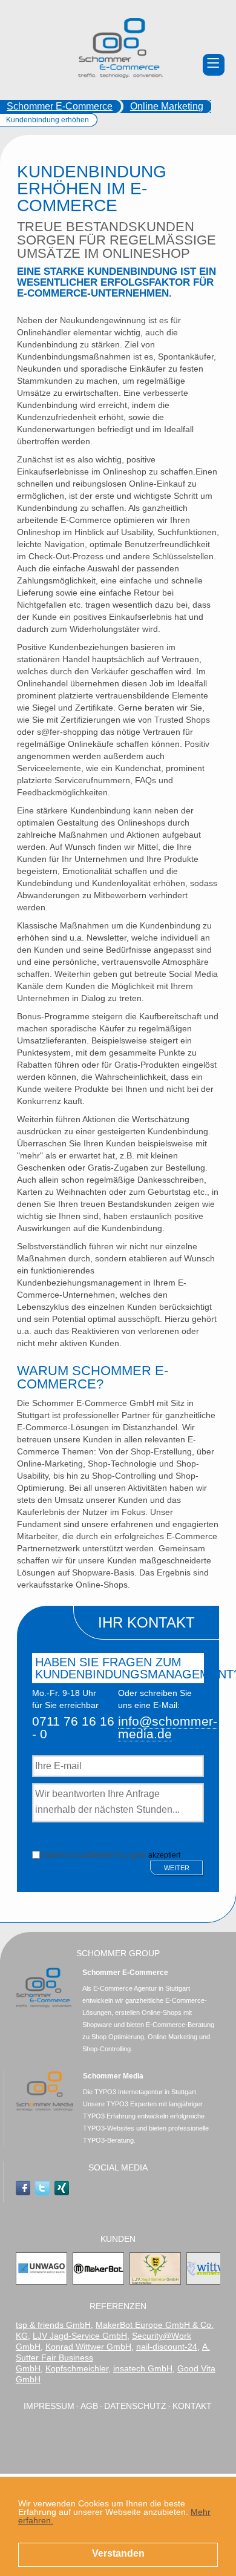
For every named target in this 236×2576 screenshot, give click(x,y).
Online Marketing (167, 106)
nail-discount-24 (167, 2347)
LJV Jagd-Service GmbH (80, 2336)
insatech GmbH (143, 2368)
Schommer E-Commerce (60, 106)
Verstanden (118, 2553)
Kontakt (192, 2406)
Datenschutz (135, 2406)
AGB (89, 2406)
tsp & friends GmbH (53, 2325)
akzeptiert (111, 1854)
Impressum (49, 2406)
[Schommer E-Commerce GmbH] (120, 48)
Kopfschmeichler (77, 2368)
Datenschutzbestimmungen (94, 1855)
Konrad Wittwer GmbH (88, 2347)
